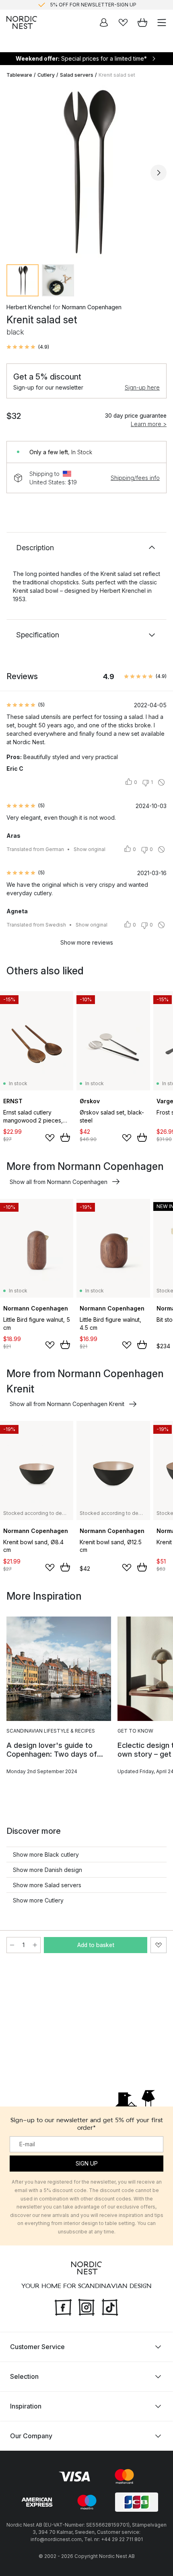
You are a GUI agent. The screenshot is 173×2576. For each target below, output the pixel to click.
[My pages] (104, 22)
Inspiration (26, 2406)
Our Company (31, 2436)
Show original (90, 849)
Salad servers (77, 75)
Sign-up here (142, 387)
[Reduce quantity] (12, 1945)
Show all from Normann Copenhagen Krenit (67, 1404)
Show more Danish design (47, 1870)
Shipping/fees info (135, 478)
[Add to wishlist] (50, 1138)
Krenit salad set (117, 75)
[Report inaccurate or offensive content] (161, 782)
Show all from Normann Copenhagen (59, 1182)
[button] (28, 347)
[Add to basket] (65, 1137)
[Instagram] (86, 2307)
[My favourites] (123, 22)
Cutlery (46, 75)
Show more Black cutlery (46, 1854)
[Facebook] (63, 2307)
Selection (24, 2376)
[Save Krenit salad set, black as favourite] (159, 1945)
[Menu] (162, 22)
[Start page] (22, 22)
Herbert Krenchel (29, 307)
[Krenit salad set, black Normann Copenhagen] (86, 171)
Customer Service (37, 2347)
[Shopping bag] (142, 22)
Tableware (19, 75)
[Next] (159, 173)
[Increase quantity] (35, 1945)
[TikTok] (110, 2307)
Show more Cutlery (38, 1900)
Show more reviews (87, 942)
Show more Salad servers (47, 1885)
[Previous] (14, 173)
